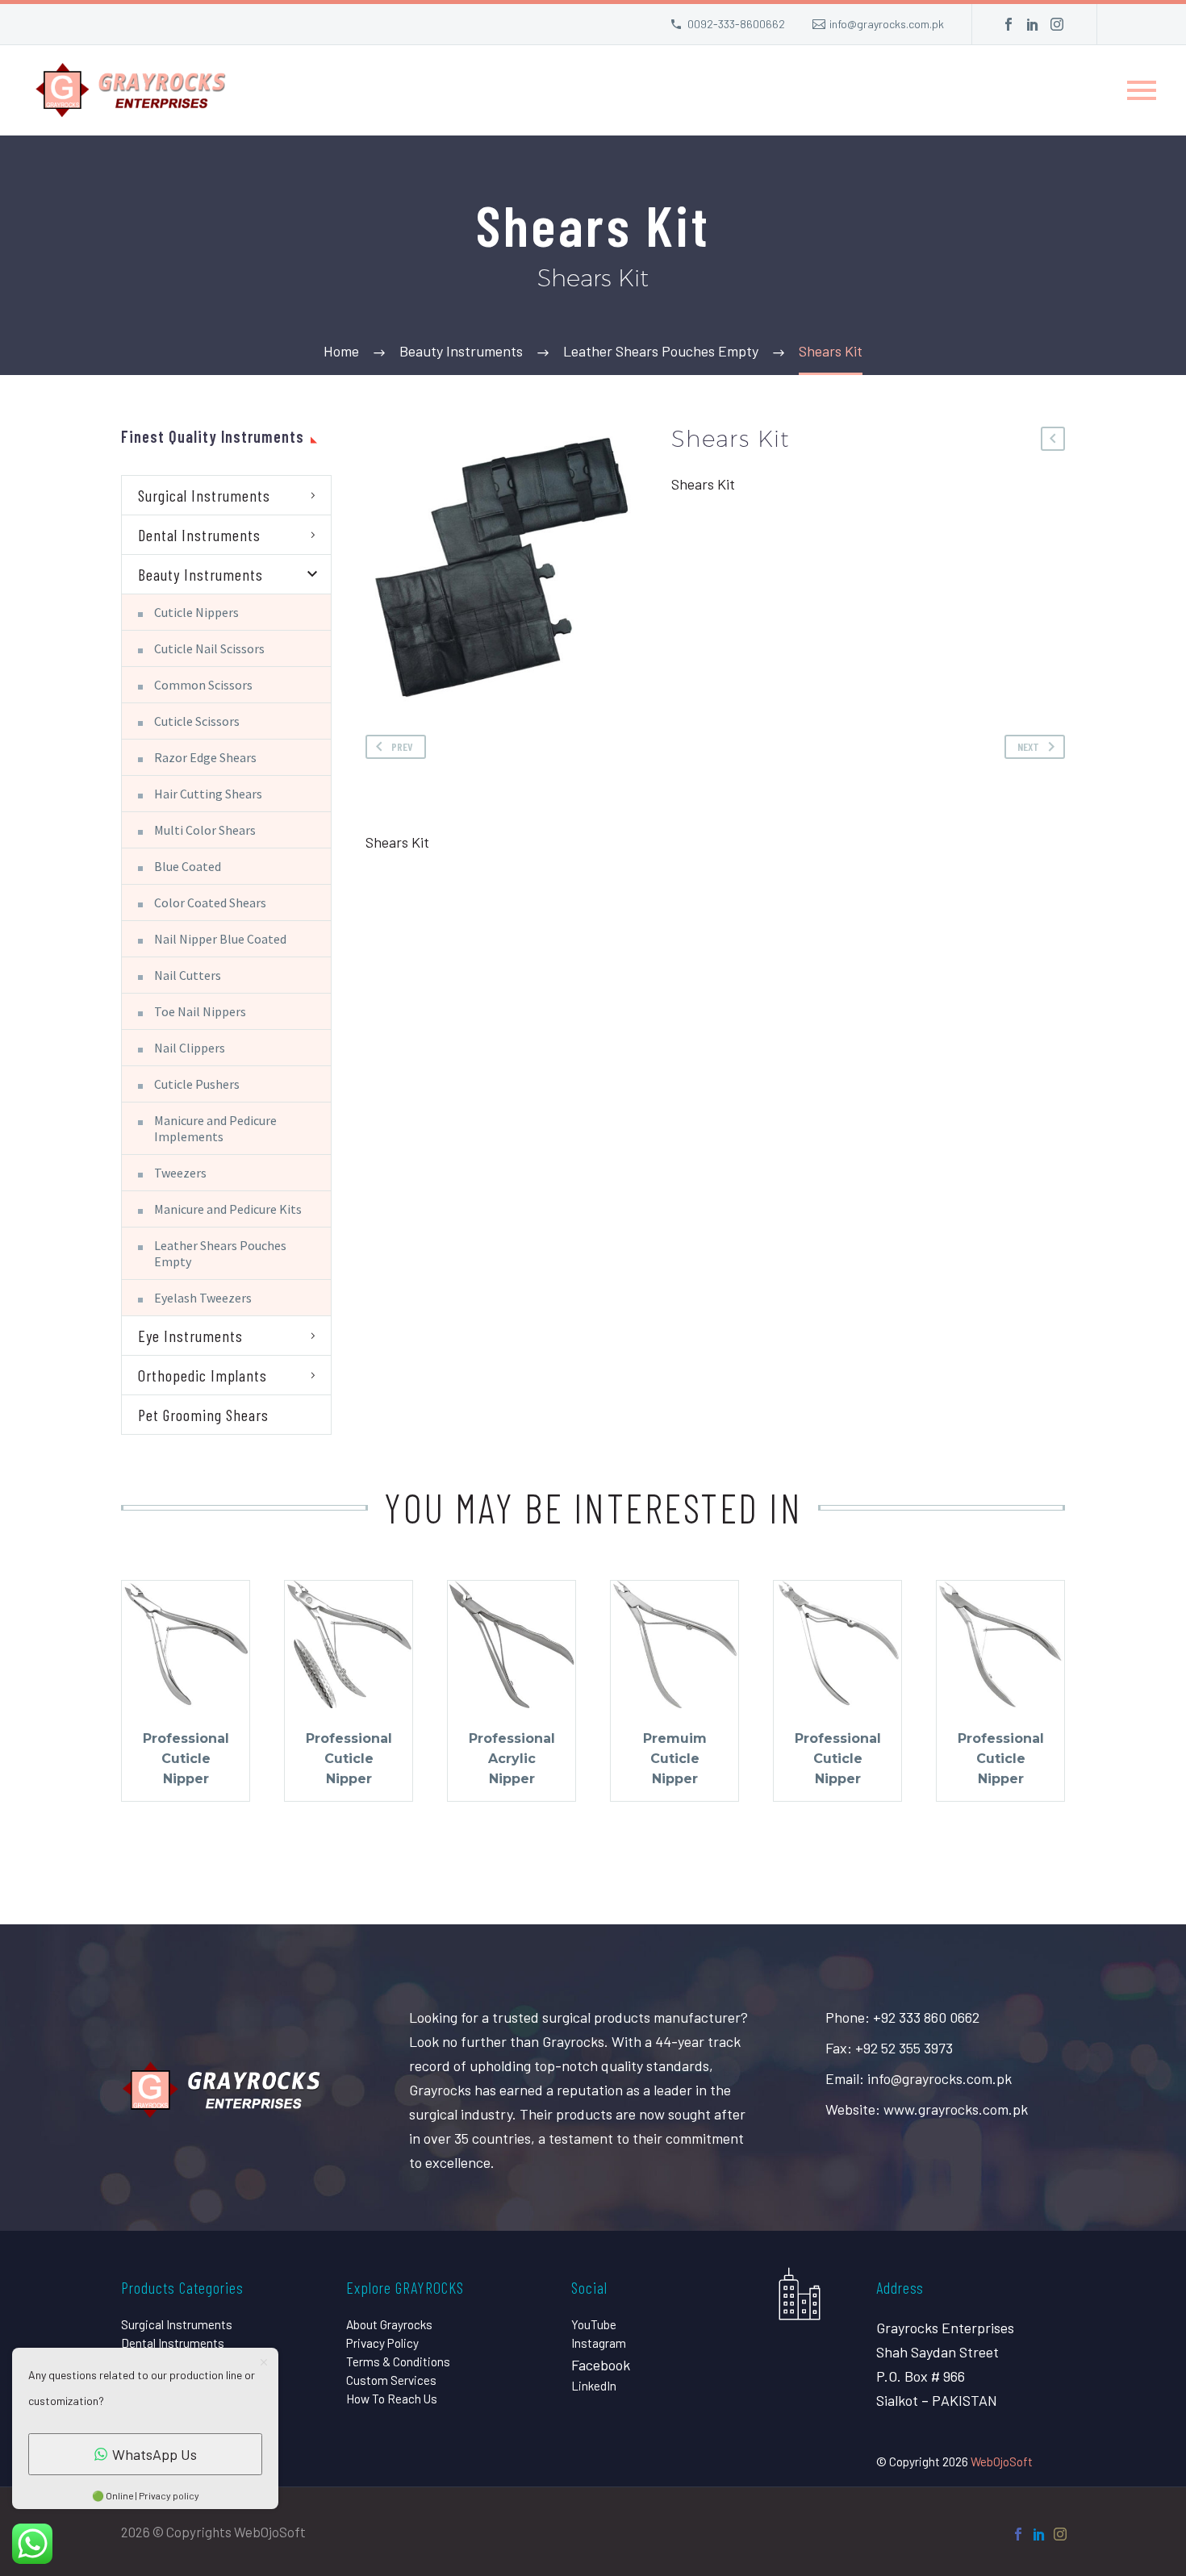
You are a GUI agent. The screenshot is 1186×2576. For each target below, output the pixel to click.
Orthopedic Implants (203, 1375)
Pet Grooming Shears (203, 1415)
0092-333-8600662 (736, 24)
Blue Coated (188, 866)
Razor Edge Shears (205, 757)
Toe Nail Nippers (200, 1011)
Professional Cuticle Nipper (186, 1759)
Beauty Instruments (200, 574)
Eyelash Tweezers (203, 1298)
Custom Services (391, 2380)
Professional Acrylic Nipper (512, 1759)
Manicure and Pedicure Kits (228, 1209)
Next (1028, 746)
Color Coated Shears (210, 902)
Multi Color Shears (205, 830)
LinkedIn (594, 2386)
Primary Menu (1142, 90)
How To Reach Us (392, 2399)
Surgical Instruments (204, 495)
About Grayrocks (389, 2324)
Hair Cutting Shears (208, 794)
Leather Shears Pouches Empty (220, 1253)
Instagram (599, 2343)
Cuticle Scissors (197, 721)
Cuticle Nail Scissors (209, 648)
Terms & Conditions (398, 2361)
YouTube (594, 2324)
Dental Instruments (199, 535)
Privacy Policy (382, 2343)
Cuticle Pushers (197, 1084)
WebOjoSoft (1002, 2461)
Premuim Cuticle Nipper (675, 1759)
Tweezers (180, 1173)
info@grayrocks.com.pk (887, 24)
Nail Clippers (190, 1048)
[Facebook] (1009, 24)
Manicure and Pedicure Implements (215, 1128)
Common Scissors (203, 685)
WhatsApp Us (155, 2454)
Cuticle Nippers (196, 612)
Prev (402, 746)
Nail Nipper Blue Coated (220, 939)
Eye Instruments (190, 1336)
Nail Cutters (188, 975)
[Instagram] (1057, 24)
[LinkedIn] (1033, 24)
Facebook (601, 2365)
